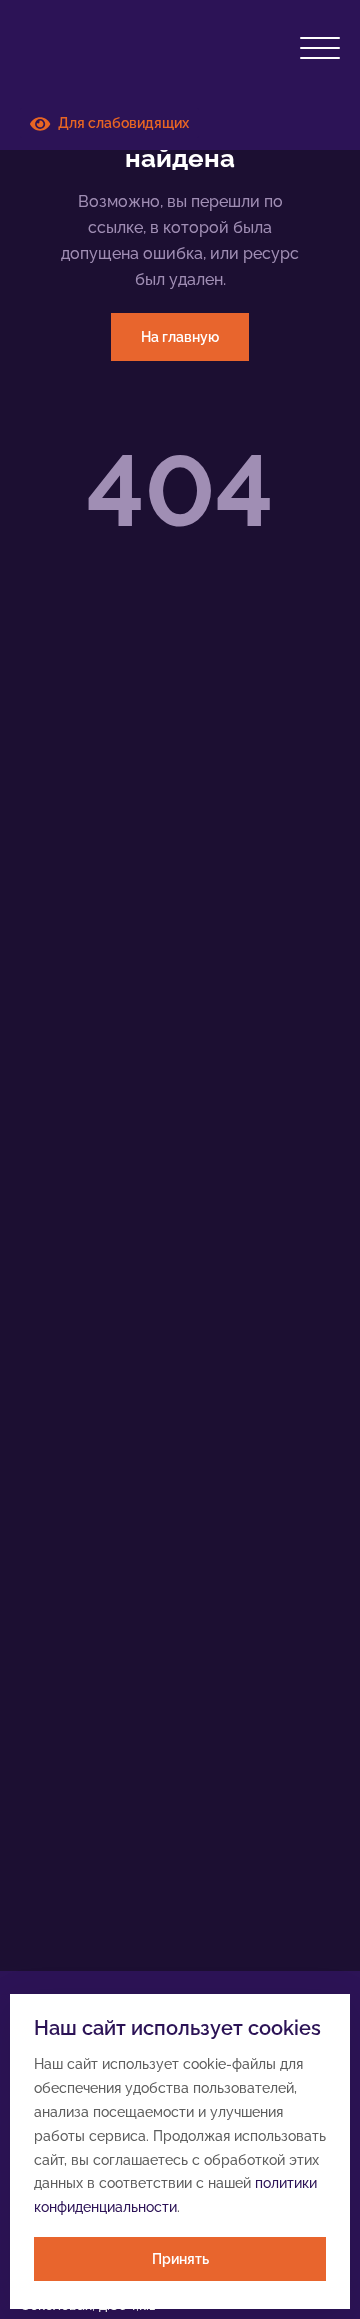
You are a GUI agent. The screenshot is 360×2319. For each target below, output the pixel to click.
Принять (180, 2259)
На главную (180, 337)
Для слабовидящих (119, 123)
